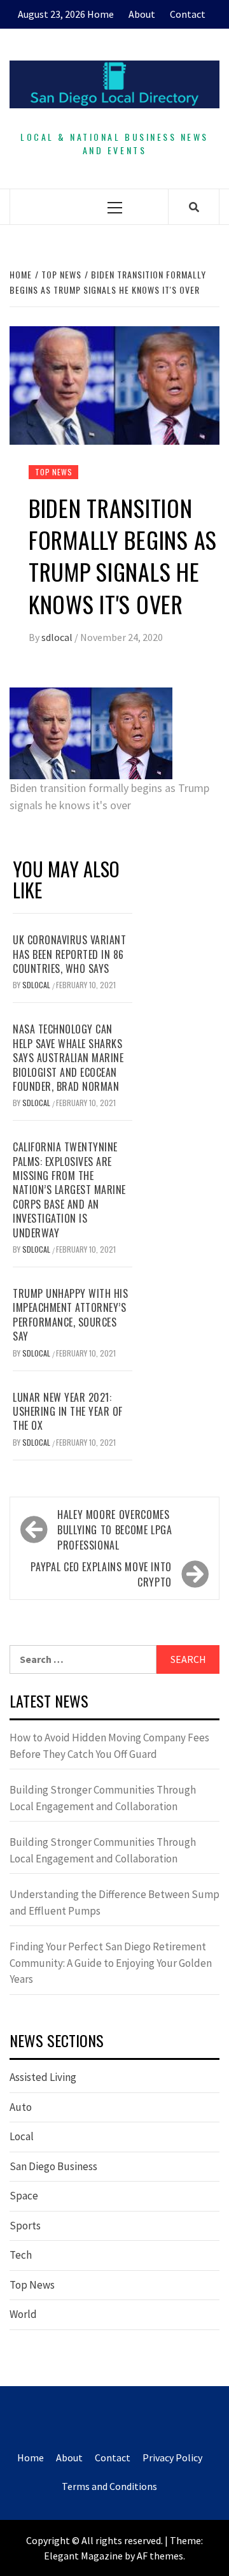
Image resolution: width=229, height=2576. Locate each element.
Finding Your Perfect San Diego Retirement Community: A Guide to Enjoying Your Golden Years (111, 1963)
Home (101, 14)
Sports (25, 2226)
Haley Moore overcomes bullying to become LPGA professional (115, 1530)
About (142, 14)
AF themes (160, 2556)
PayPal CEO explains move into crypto (101, 1574)
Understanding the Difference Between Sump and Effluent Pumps (114, 1903)
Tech (21, 2255)
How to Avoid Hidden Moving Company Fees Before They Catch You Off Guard (109, 1746)
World (23, 2314)
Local (22, 2136)
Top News (53, 472)
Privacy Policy (172, 2457)
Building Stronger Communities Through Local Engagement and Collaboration (103, 1798)
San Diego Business (53, 2166)
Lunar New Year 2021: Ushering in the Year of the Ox (68, 1412)
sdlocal (58, 637)
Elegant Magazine (83, 2556)
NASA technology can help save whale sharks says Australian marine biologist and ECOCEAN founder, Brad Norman (68, 1058)
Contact (188, 14)
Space (24, 2196)
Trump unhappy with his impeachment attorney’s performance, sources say (70, 1315)
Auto (21, 2107)
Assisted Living (43, 2077)
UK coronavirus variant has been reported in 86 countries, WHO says (69, 954)
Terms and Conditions (109, 2486)
